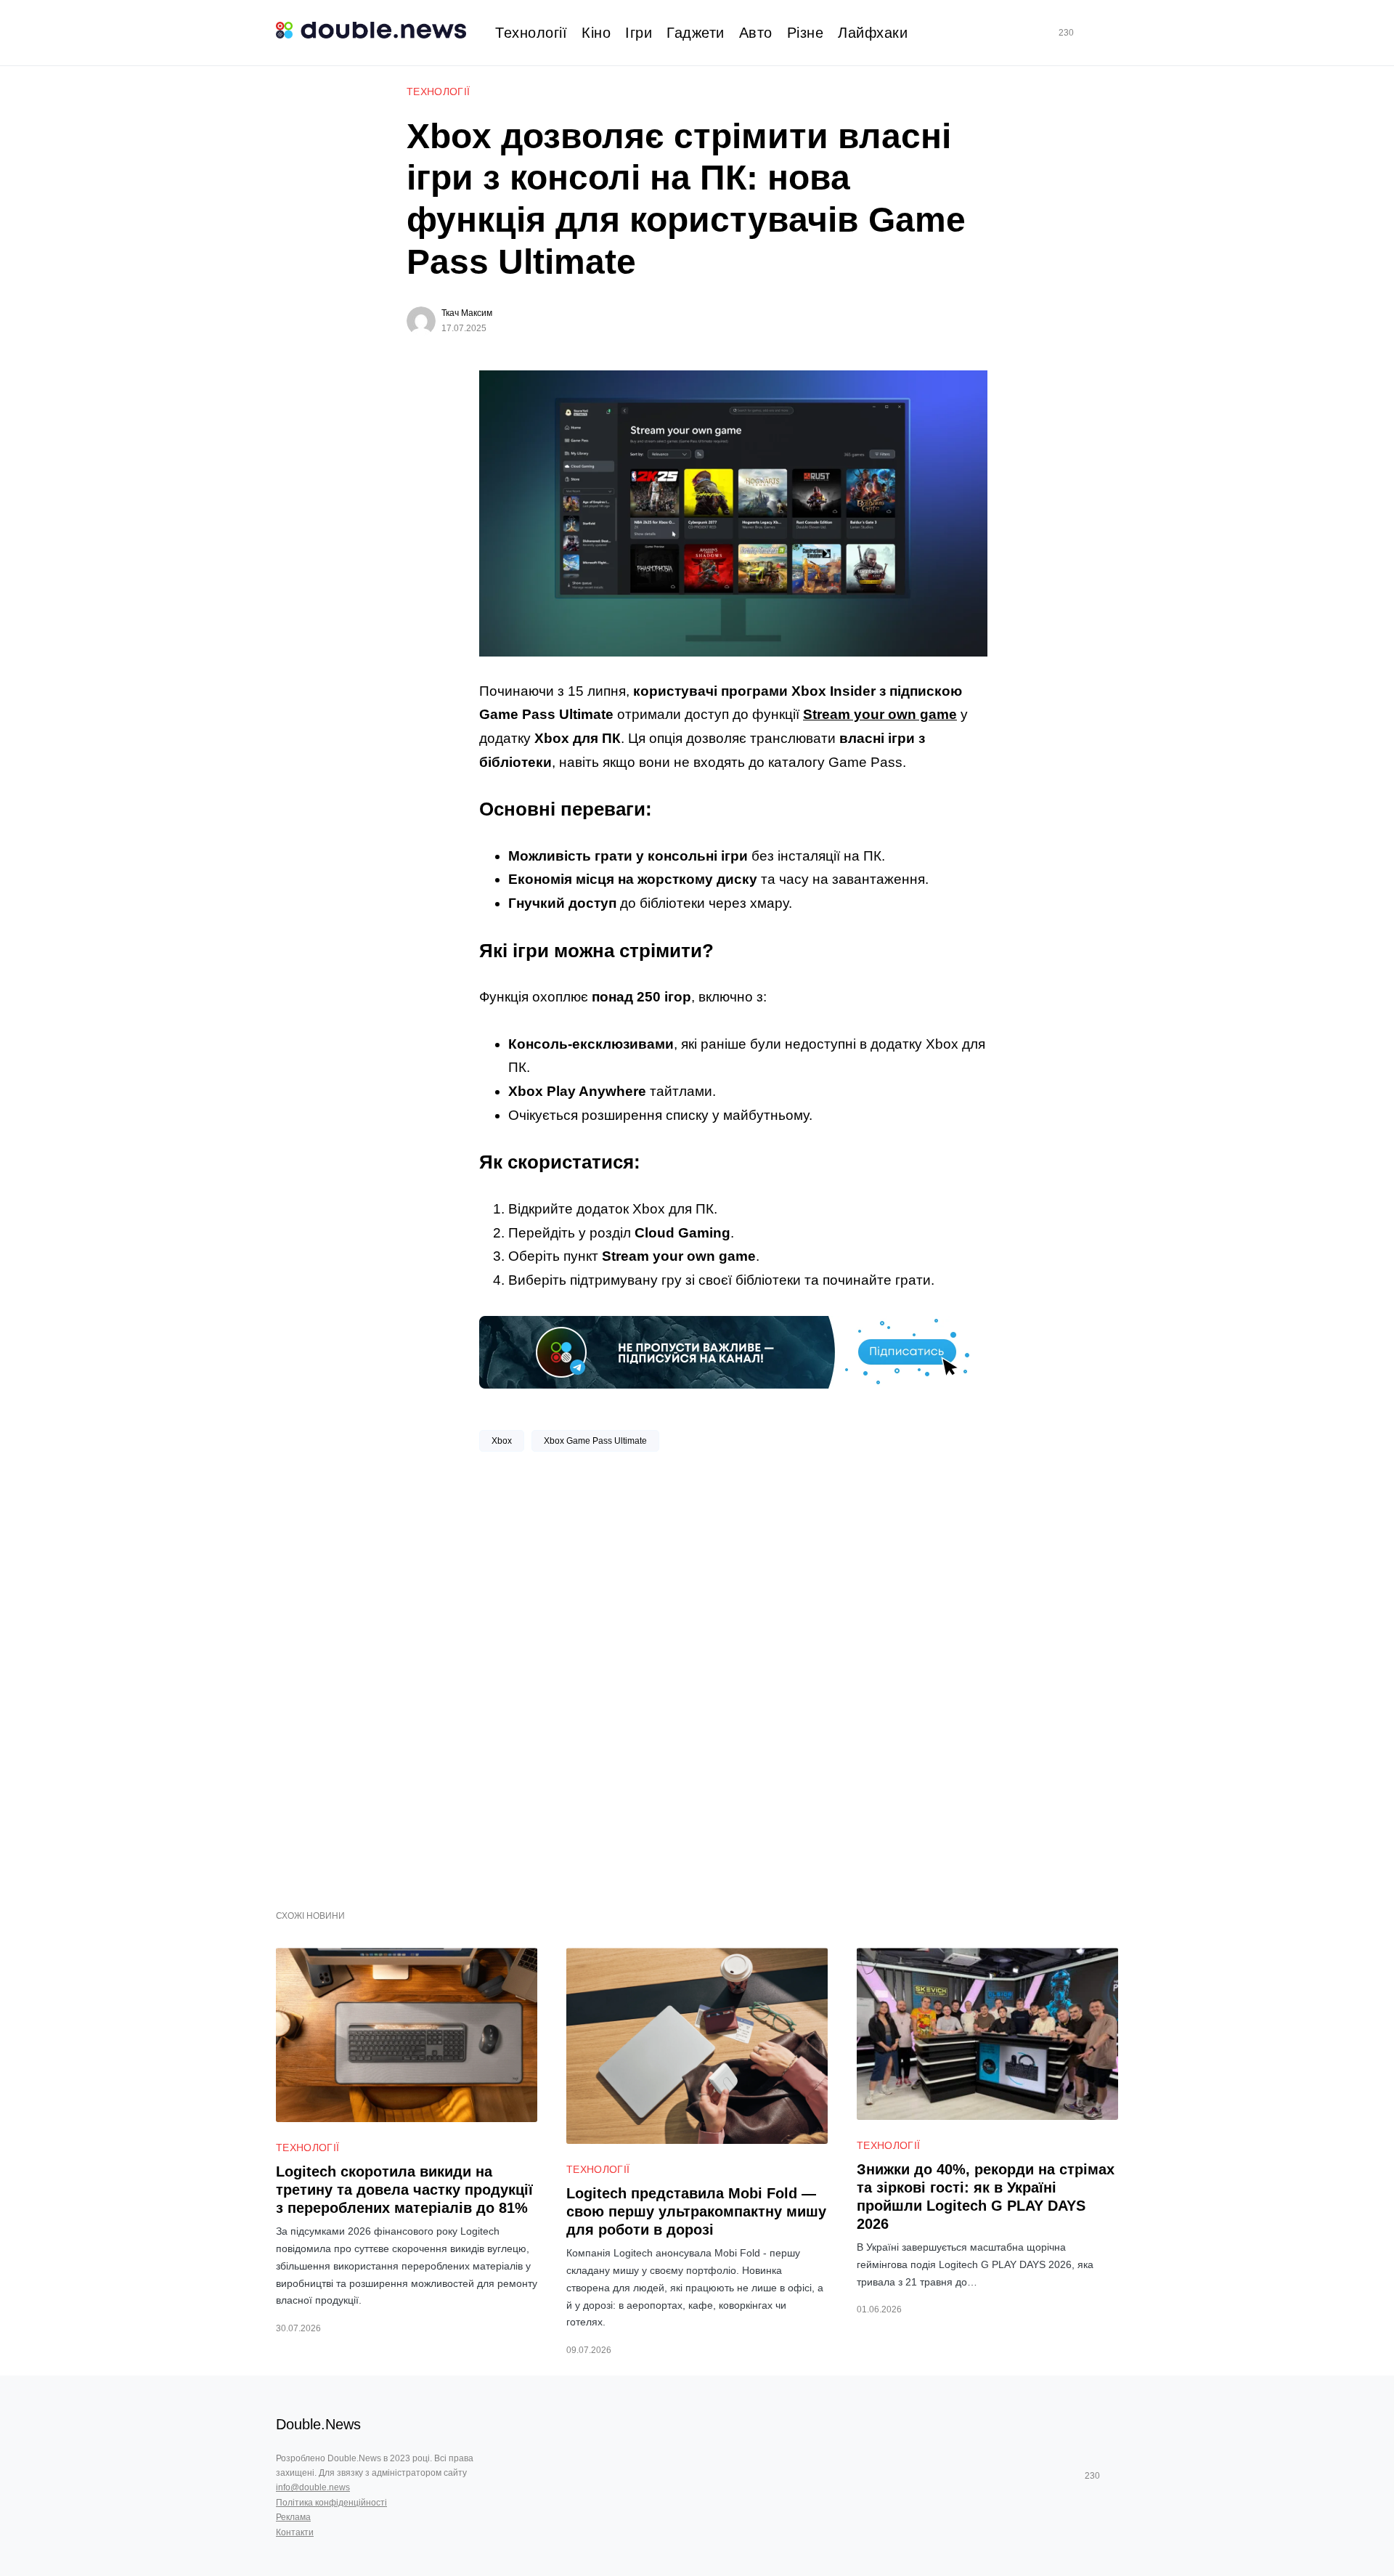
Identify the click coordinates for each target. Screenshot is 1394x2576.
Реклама (293, 2517)
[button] (1112, 33)
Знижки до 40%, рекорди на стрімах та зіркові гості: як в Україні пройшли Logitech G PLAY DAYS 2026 (986, 2197)
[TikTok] (1087, 33)
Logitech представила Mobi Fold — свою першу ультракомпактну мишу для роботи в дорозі (696, 2211)
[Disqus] (733, 1675)
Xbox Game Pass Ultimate (595, 1441)
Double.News (318, 2424)
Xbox (502, 1441)
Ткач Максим (467, 313)
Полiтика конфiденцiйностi (331, 2503)
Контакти (295, 2532)
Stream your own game (880, 714)
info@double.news (313, 2487)
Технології (439, 92)
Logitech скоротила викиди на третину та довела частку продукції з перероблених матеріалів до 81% (404, 2190)
